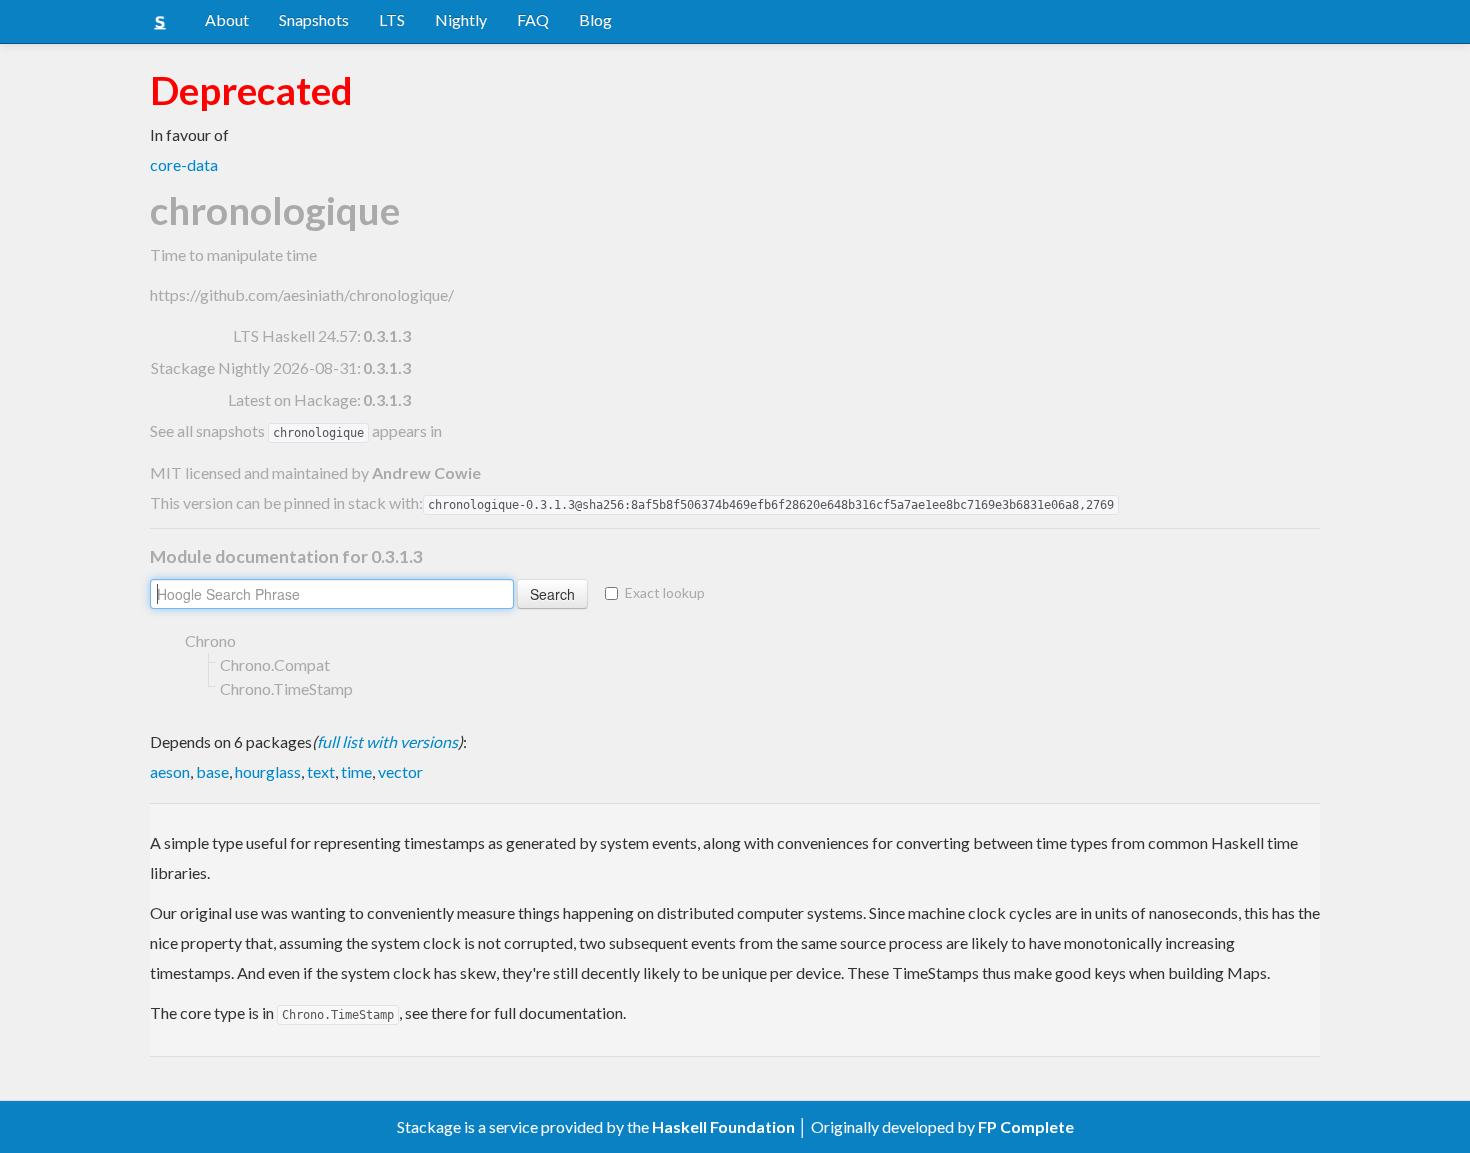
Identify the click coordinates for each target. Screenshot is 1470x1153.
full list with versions (387, 741)
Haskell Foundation (723, 1126)
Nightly (461, 19)
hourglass (268, 771)
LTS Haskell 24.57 (295, 335)
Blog (595, 19)
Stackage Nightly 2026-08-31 (254, 367)
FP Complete (1026, 1126)
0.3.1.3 (387, 335)
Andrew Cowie (426, 472)
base (212, 771)
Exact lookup (665, 592)
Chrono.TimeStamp (286, 688)
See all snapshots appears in (296, 430)
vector (400, 771)
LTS (392, 19)
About (227, 19)
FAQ (533, 19)
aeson (170, 771)
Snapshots (314, 19)
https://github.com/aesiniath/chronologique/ (302, 294)
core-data (184, 164)
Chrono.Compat (275, 664)
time (356, 771)
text (321, 771)
